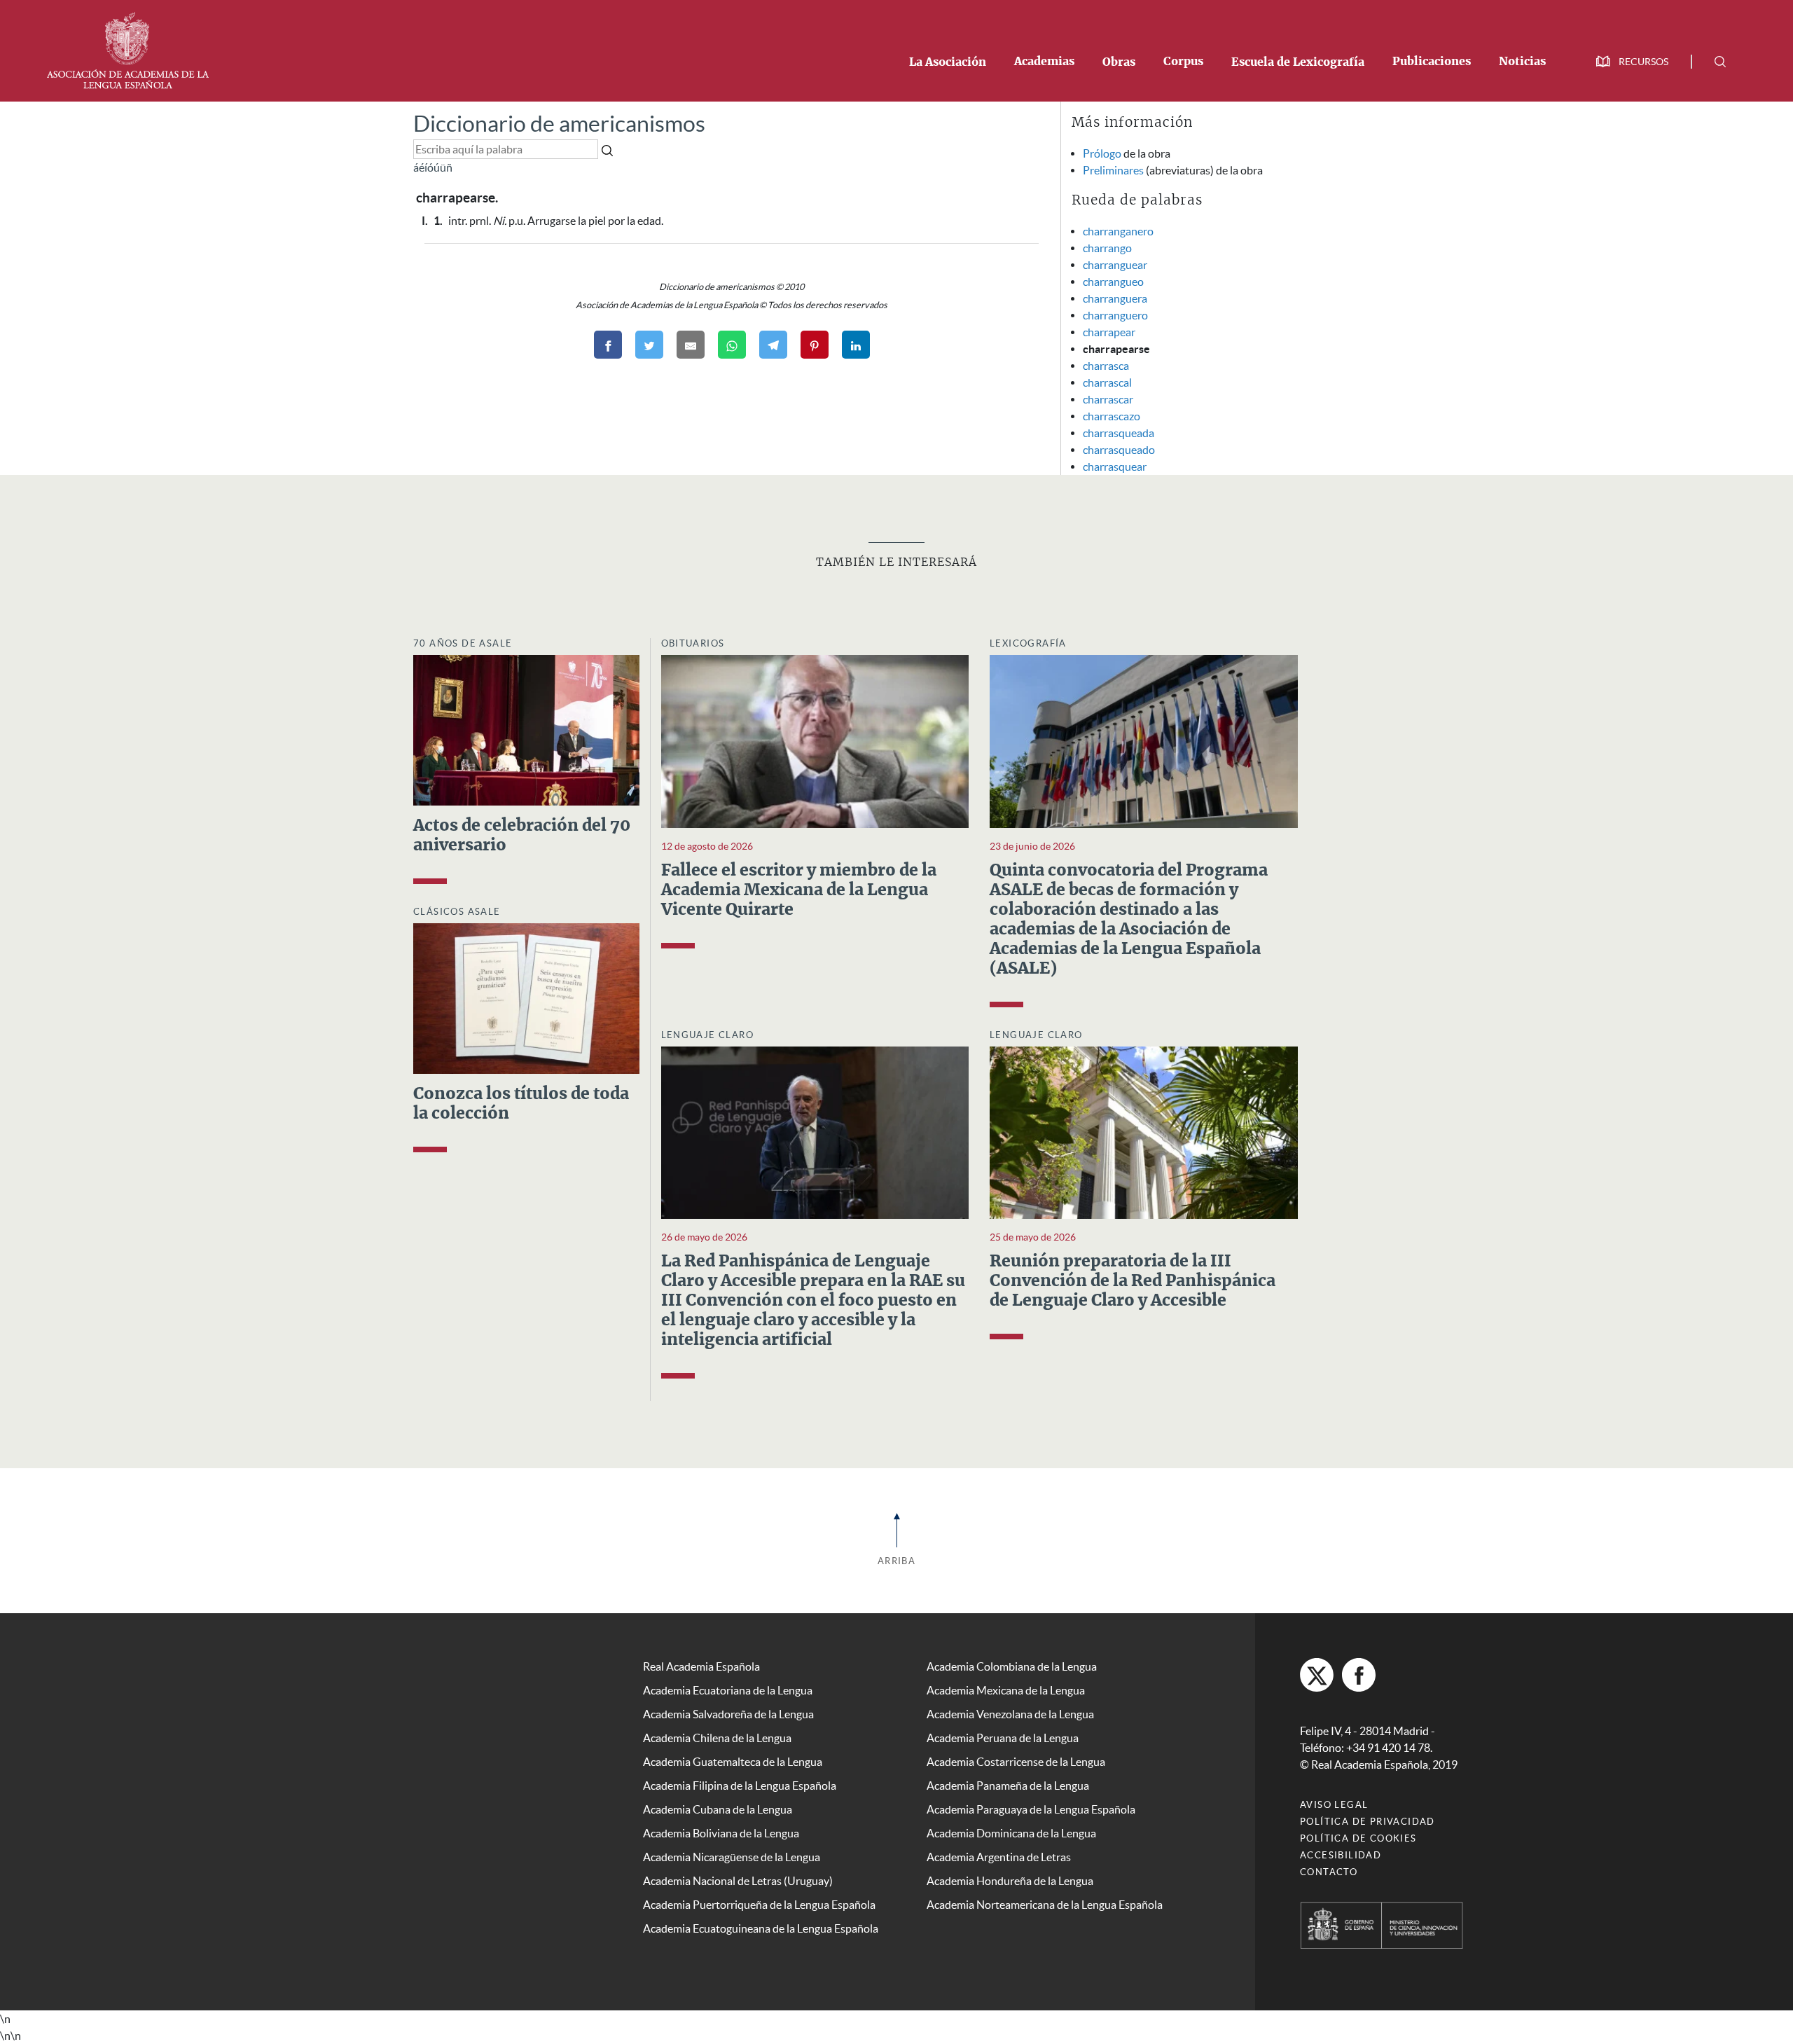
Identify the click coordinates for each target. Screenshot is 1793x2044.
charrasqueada (1119, 433)
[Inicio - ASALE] (127, 49)
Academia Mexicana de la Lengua (1006, 1690)
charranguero (1115, 315)
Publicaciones (1432, 62)
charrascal (1107, 382)
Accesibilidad (1341, 1855)
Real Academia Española (701, 1666)
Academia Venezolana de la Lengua (1010, 1714)
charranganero (1118, 231)
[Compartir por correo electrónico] (691, 345)
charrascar (1108, 399)
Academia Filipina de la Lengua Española (740, 1786)
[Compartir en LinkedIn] (856, 345)
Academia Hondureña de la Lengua (1010, 1881)
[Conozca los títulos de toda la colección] (526, 997)
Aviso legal (1334, 1805)
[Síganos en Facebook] (1359, 1675)
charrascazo (1112, 416)
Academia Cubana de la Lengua (718, 1809)
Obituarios (693, 643)
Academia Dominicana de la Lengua (1011, 1833)
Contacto (1329, 1872)
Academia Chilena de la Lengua (717, 1738)
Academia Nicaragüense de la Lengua (732, 1857)
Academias (1044, 62)
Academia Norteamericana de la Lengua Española (1045, 1905)
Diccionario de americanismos (559, 124)
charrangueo (1113, 282)
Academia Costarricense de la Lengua (1016, 1762)
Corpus (1183, 62)
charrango (1107, 248)
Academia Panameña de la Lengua (1008, 1786)
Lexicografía (1028, 643)
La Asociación (948, 62)
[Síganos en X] (1317, 1675)
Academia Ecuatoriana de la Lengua (728, 1690)
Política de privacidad (1368, 1822)
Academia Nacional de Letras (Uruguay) (738, 1881)
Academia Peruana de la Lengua (1003, 1738)
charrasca (1106, 366)
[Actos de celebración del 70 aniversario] (526, 728)
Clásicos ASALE (457, 912)
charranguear (1115, 265)
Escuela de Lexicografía (1298, 62)
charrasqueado (1119, 450)
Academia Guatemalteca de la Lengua (733, 1762)
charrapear (1109, 332)
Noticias (1522, 62)
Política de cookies (1358, 1838)
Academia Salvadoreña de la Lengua (728, 1714)
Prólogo (1102, 153)
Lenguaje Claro (708, 1035)
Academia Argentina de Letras (999, 1857)
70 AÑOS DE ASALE (463, 643)
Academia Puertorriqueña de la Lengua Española (759, 1905)
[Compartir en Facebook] (608, 345)
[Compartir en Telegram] (773, 345)
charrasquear (1115, 467)
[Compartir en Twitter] (649, 345)
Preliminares (1113, 170)
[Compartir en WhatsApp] (732, 345)
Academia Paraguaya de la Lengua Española (1031, 1809)
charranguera (1115, 298)
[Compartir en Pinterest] (815, 345)
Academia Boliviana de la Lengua (721, 1833)
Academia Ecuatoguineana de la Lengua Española (761, 1928)
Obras (1119, 62)
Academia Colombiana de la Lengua (1012, 1666)
